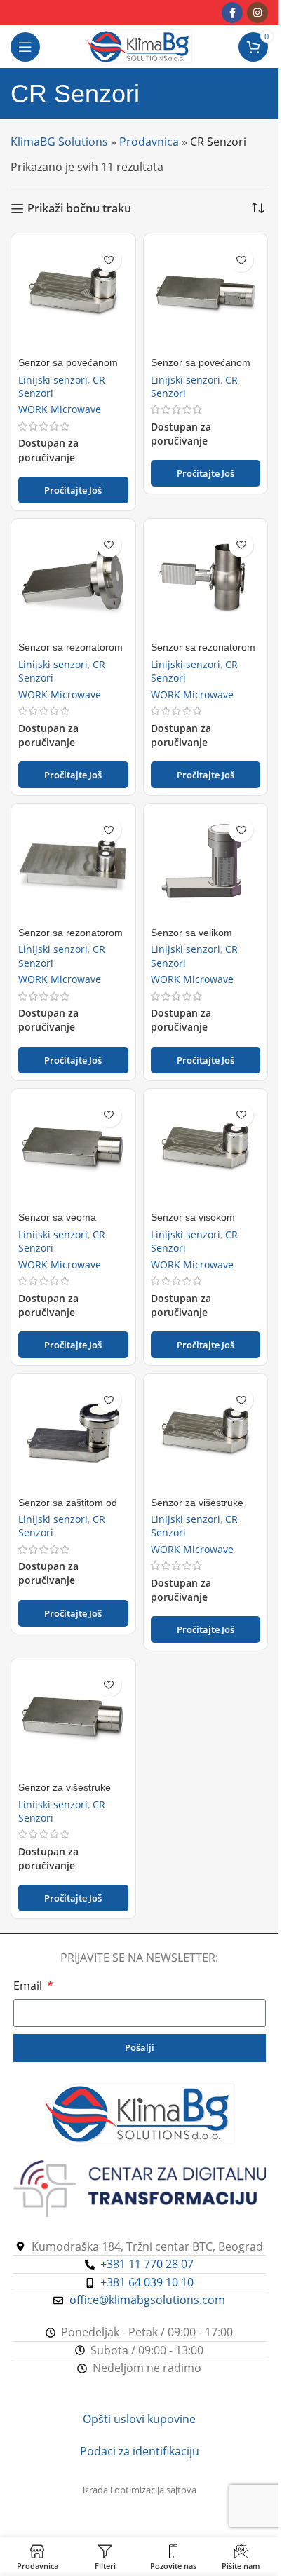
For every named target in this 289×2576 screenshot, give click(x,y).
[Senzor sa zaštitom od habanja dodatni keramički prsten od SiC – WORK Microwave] (73, 1436)
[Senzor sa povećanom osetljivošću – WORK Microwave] (73, 296)
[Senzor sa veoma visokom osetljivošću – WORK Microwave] (73, 1151)
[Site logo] (139, 46)
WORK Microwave (60, 409)
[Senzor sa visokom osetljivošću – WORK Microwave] (206, 1151)
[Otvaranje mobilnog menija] (25, 47)
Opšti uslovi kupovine (139, 2419)
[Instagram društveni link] (257, 13)
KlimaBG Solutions (59, 142)
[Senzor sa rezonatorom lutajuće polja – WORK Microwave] (73, 581)
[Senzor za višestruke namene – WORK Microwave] (206, 1436)
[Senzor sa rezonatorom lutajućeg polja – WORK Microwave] (206, 581)
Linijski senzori (53, 380)
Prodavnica (149, 142)
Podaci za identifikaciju (140, 2451)
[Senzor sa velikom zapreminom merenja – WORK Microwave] (206, 866)
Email (29, 1986)
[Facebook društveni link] (232, 13)
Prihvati (140, 2550)
